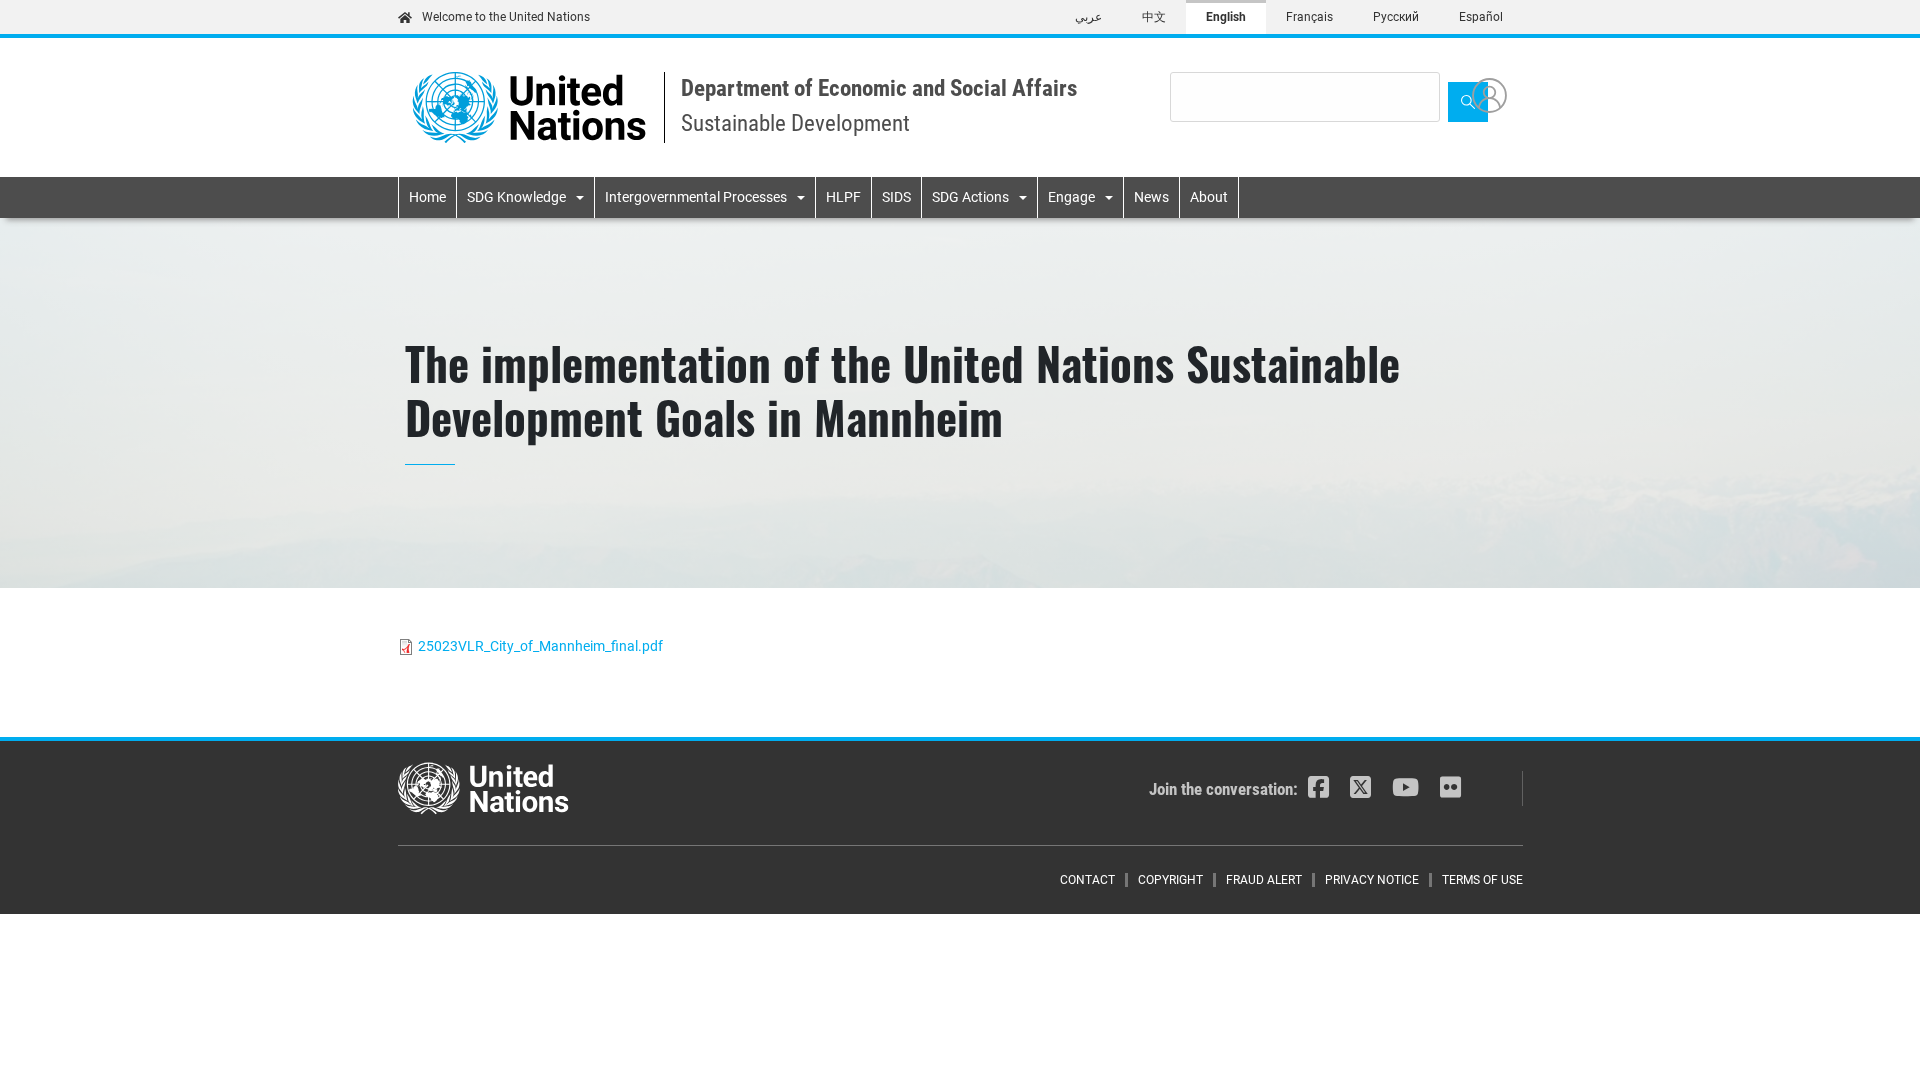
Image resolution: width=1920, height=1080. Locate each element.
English (1226, 17)
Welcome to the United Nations (506, 17)
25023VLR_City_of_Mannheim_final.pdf (540, 646)
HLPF (843, 197)
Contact (1087, 880)
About (1209, 197)
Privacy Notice (1372, 880)
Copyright (1170, 880)
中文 (1154, 17)
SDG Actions (970, 197)
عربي (1088, 17)
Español (1481, 17)
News (1151, 197)
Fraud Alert (1264, 880)
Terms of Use (1482, 880)
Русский (1396, 17)
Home (427, 197)
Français (1309, 17)
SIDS (896, 197)
